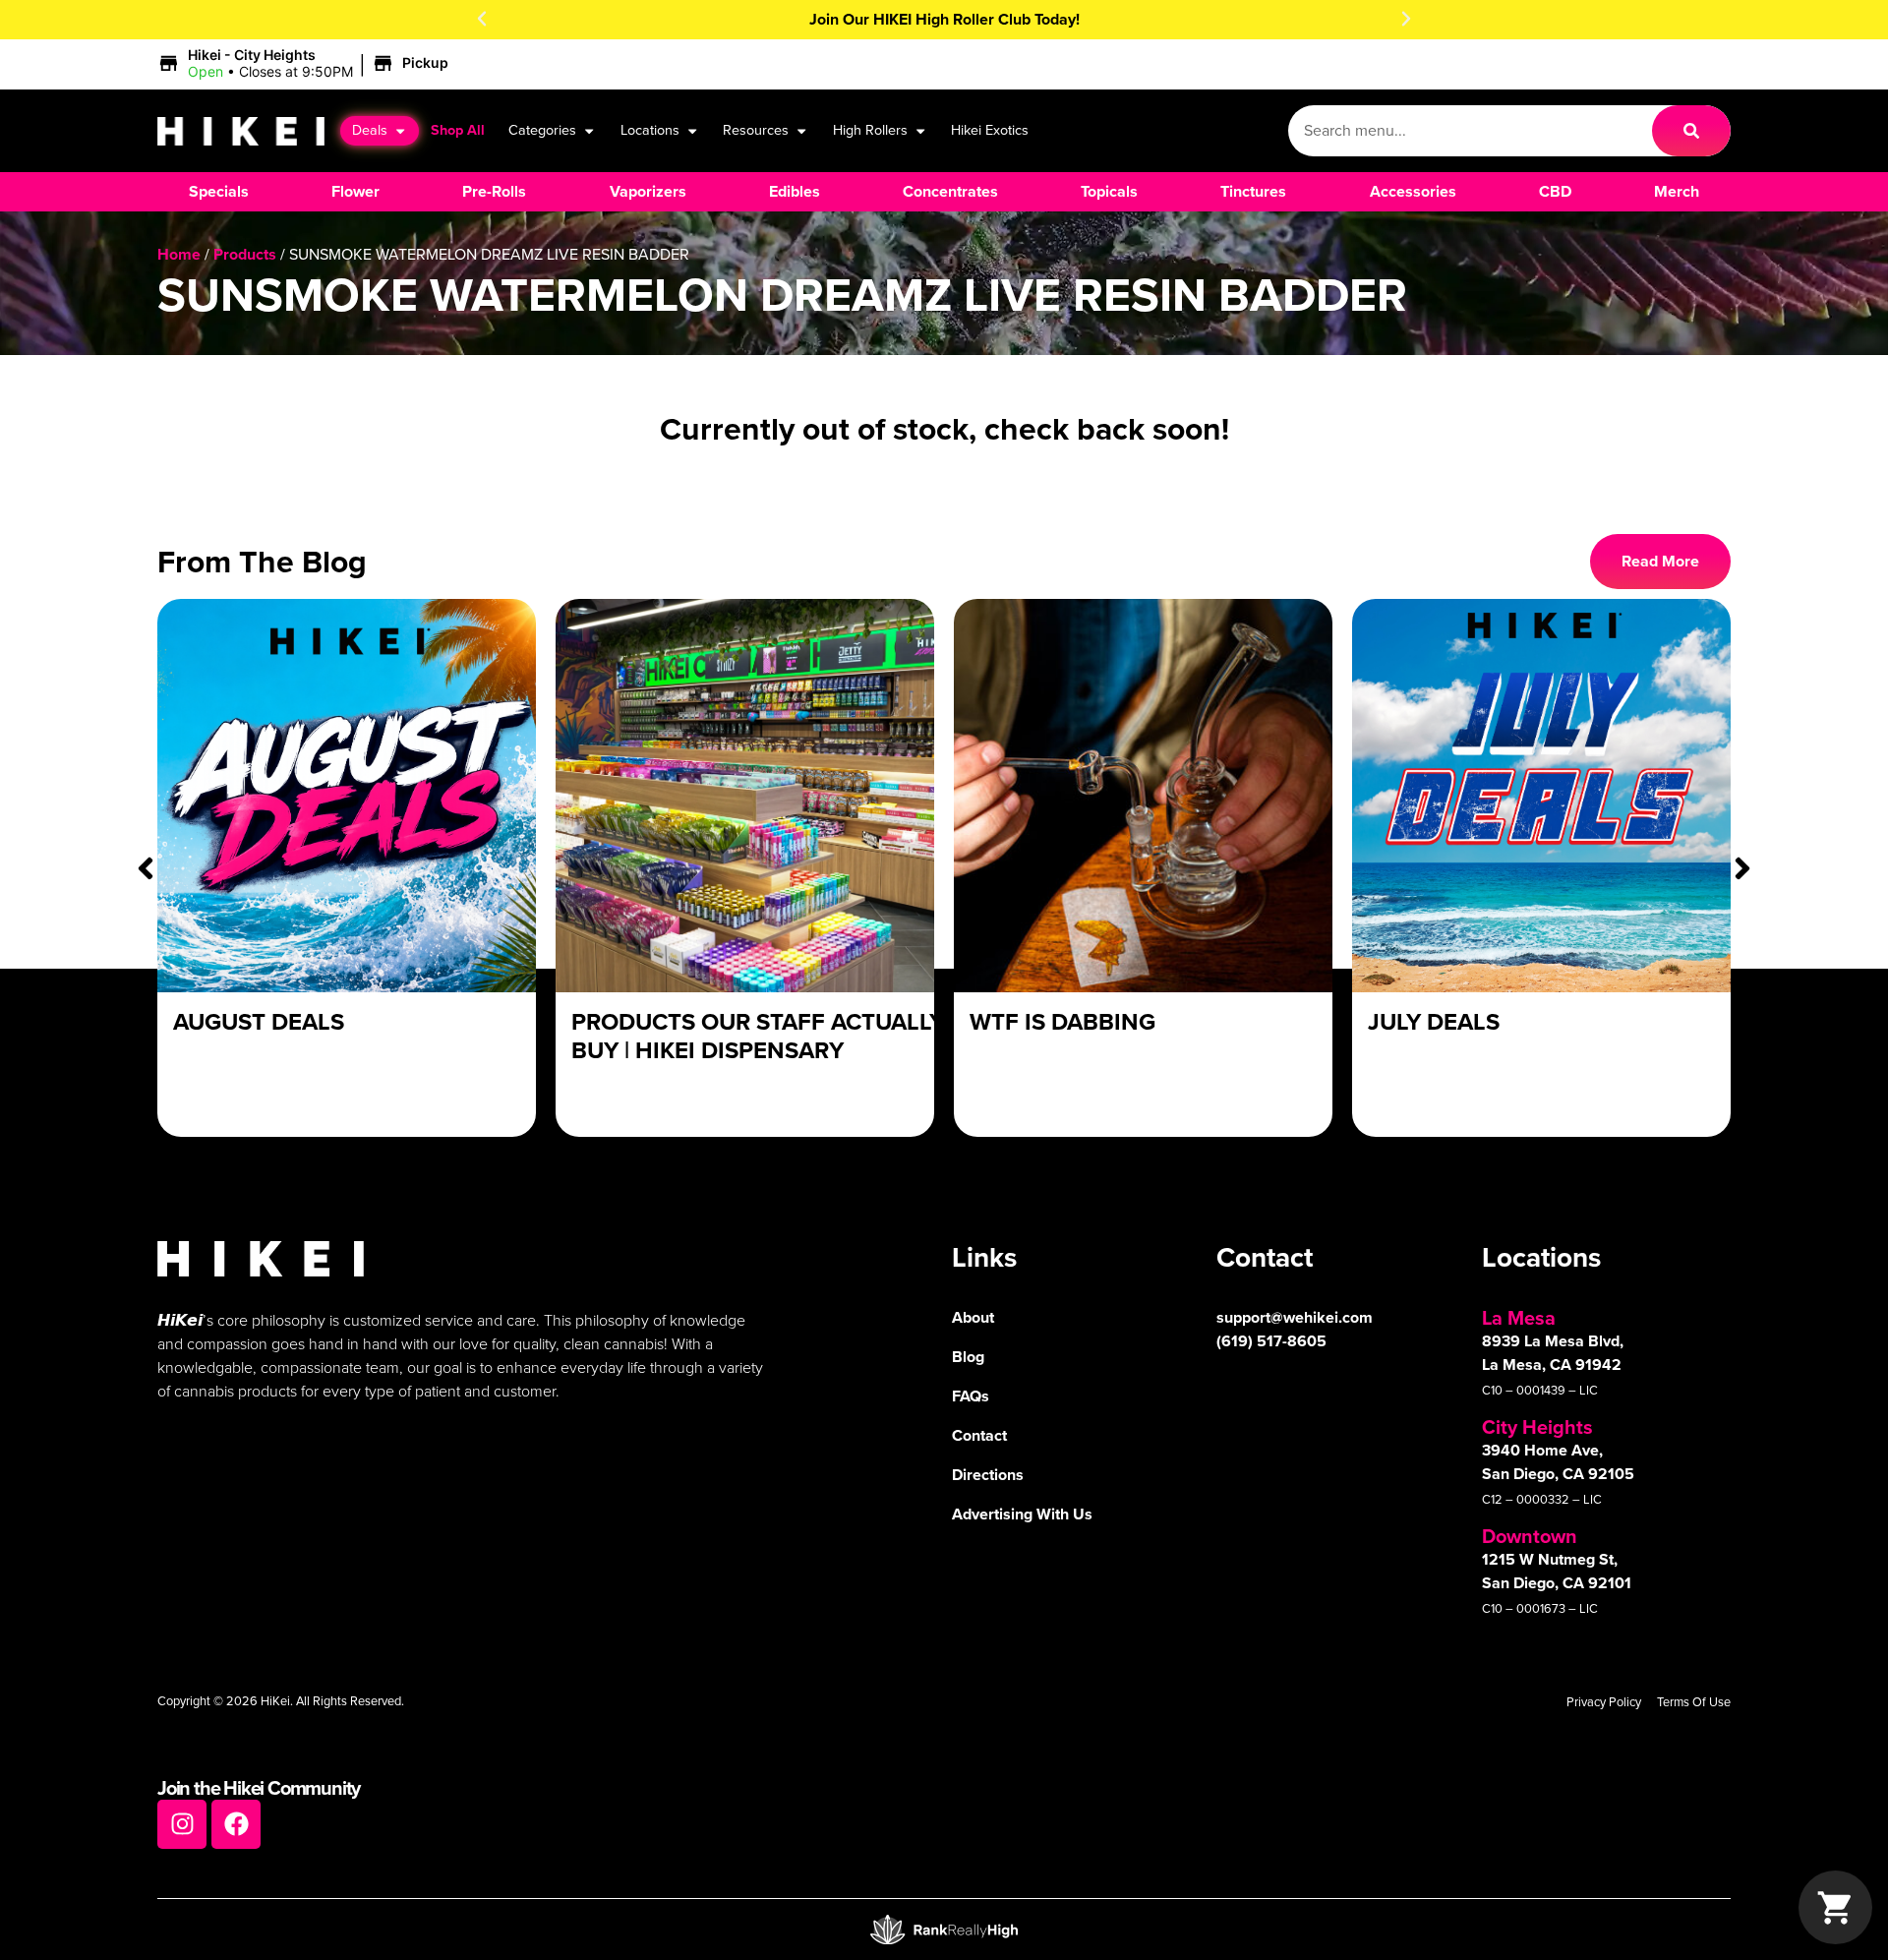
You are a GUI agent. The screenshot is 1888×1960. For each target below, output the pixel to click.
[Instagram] (182, 1824)
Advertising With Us (1022, 1514)
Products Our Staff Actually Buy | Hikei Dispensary (758, 1036)
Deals (370, 130)
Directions (988, 1475)
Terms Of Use (1694, 1702)
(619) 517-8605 (1271, 1341)
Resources (756, 130)
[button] (482, 19)
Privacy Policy (1604, 1702)
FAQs (971, 1396)
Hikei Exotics (990, 130)
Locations (650, 130)
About (973, 1317)
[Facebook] (236, 1824)
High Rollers (870, 130)
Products (245, 254)
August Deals (259, 1022)
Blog (968, 1357)
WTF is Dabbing (1062, 1022)
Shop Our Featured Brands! (944, 19)
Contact (979, 1435)
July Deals (1434, 1022)
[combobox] (1470, 131)
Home (179, 254)
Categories (542, 130)
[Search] (1691, 131)
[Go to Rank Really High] (944, 1930)
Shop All (458, 130)
